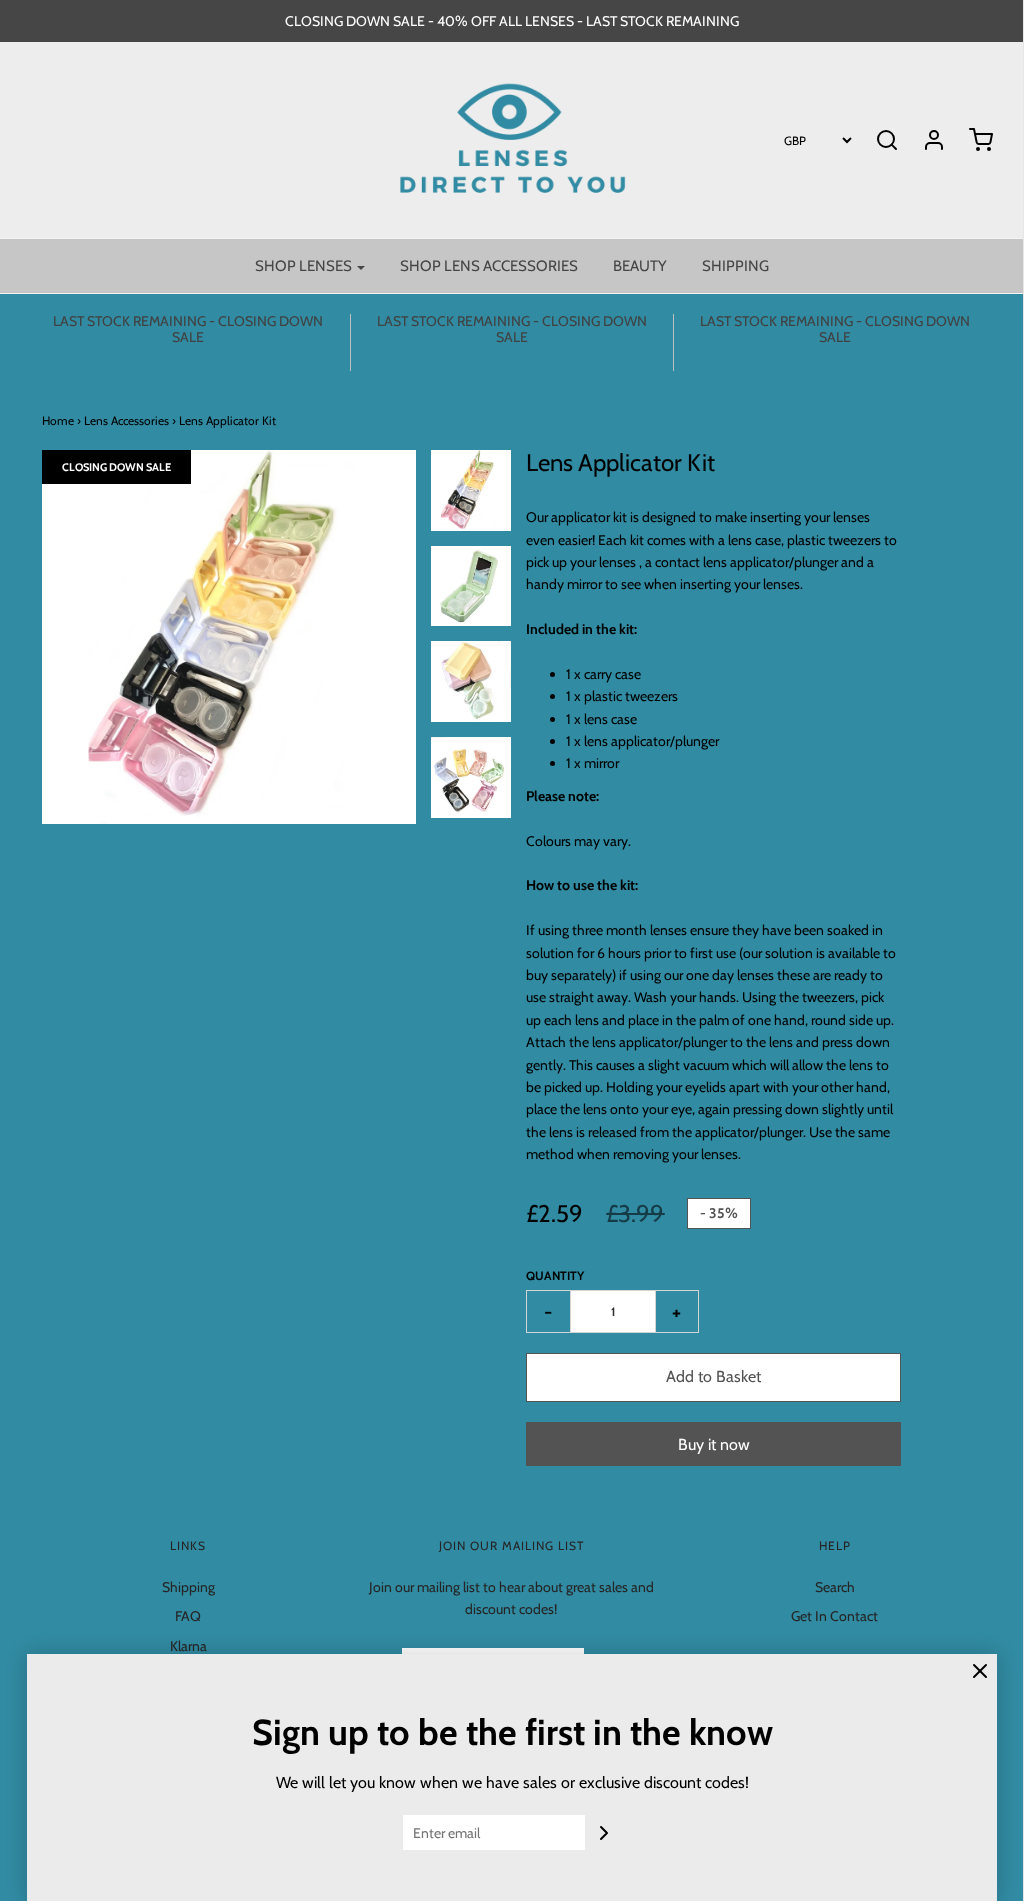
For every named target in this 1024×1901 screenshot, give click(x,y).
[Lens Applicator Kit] (471, 490)
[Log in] (924, 140)
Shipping (188, 1587)
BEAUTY (640, 266)
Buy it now (714, 1444)
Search (835, 1587)
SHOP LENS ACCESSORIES (489, 266)
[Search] (887, 140)
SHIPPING (735, 266)
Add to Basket (713, 1376)
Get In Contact (834, 1616)
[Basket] (971, 140)
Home (58, 420)
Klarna (188, 1646)
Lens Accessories (126, 420)
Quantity (555, 1275)
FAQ (188, 1616)
